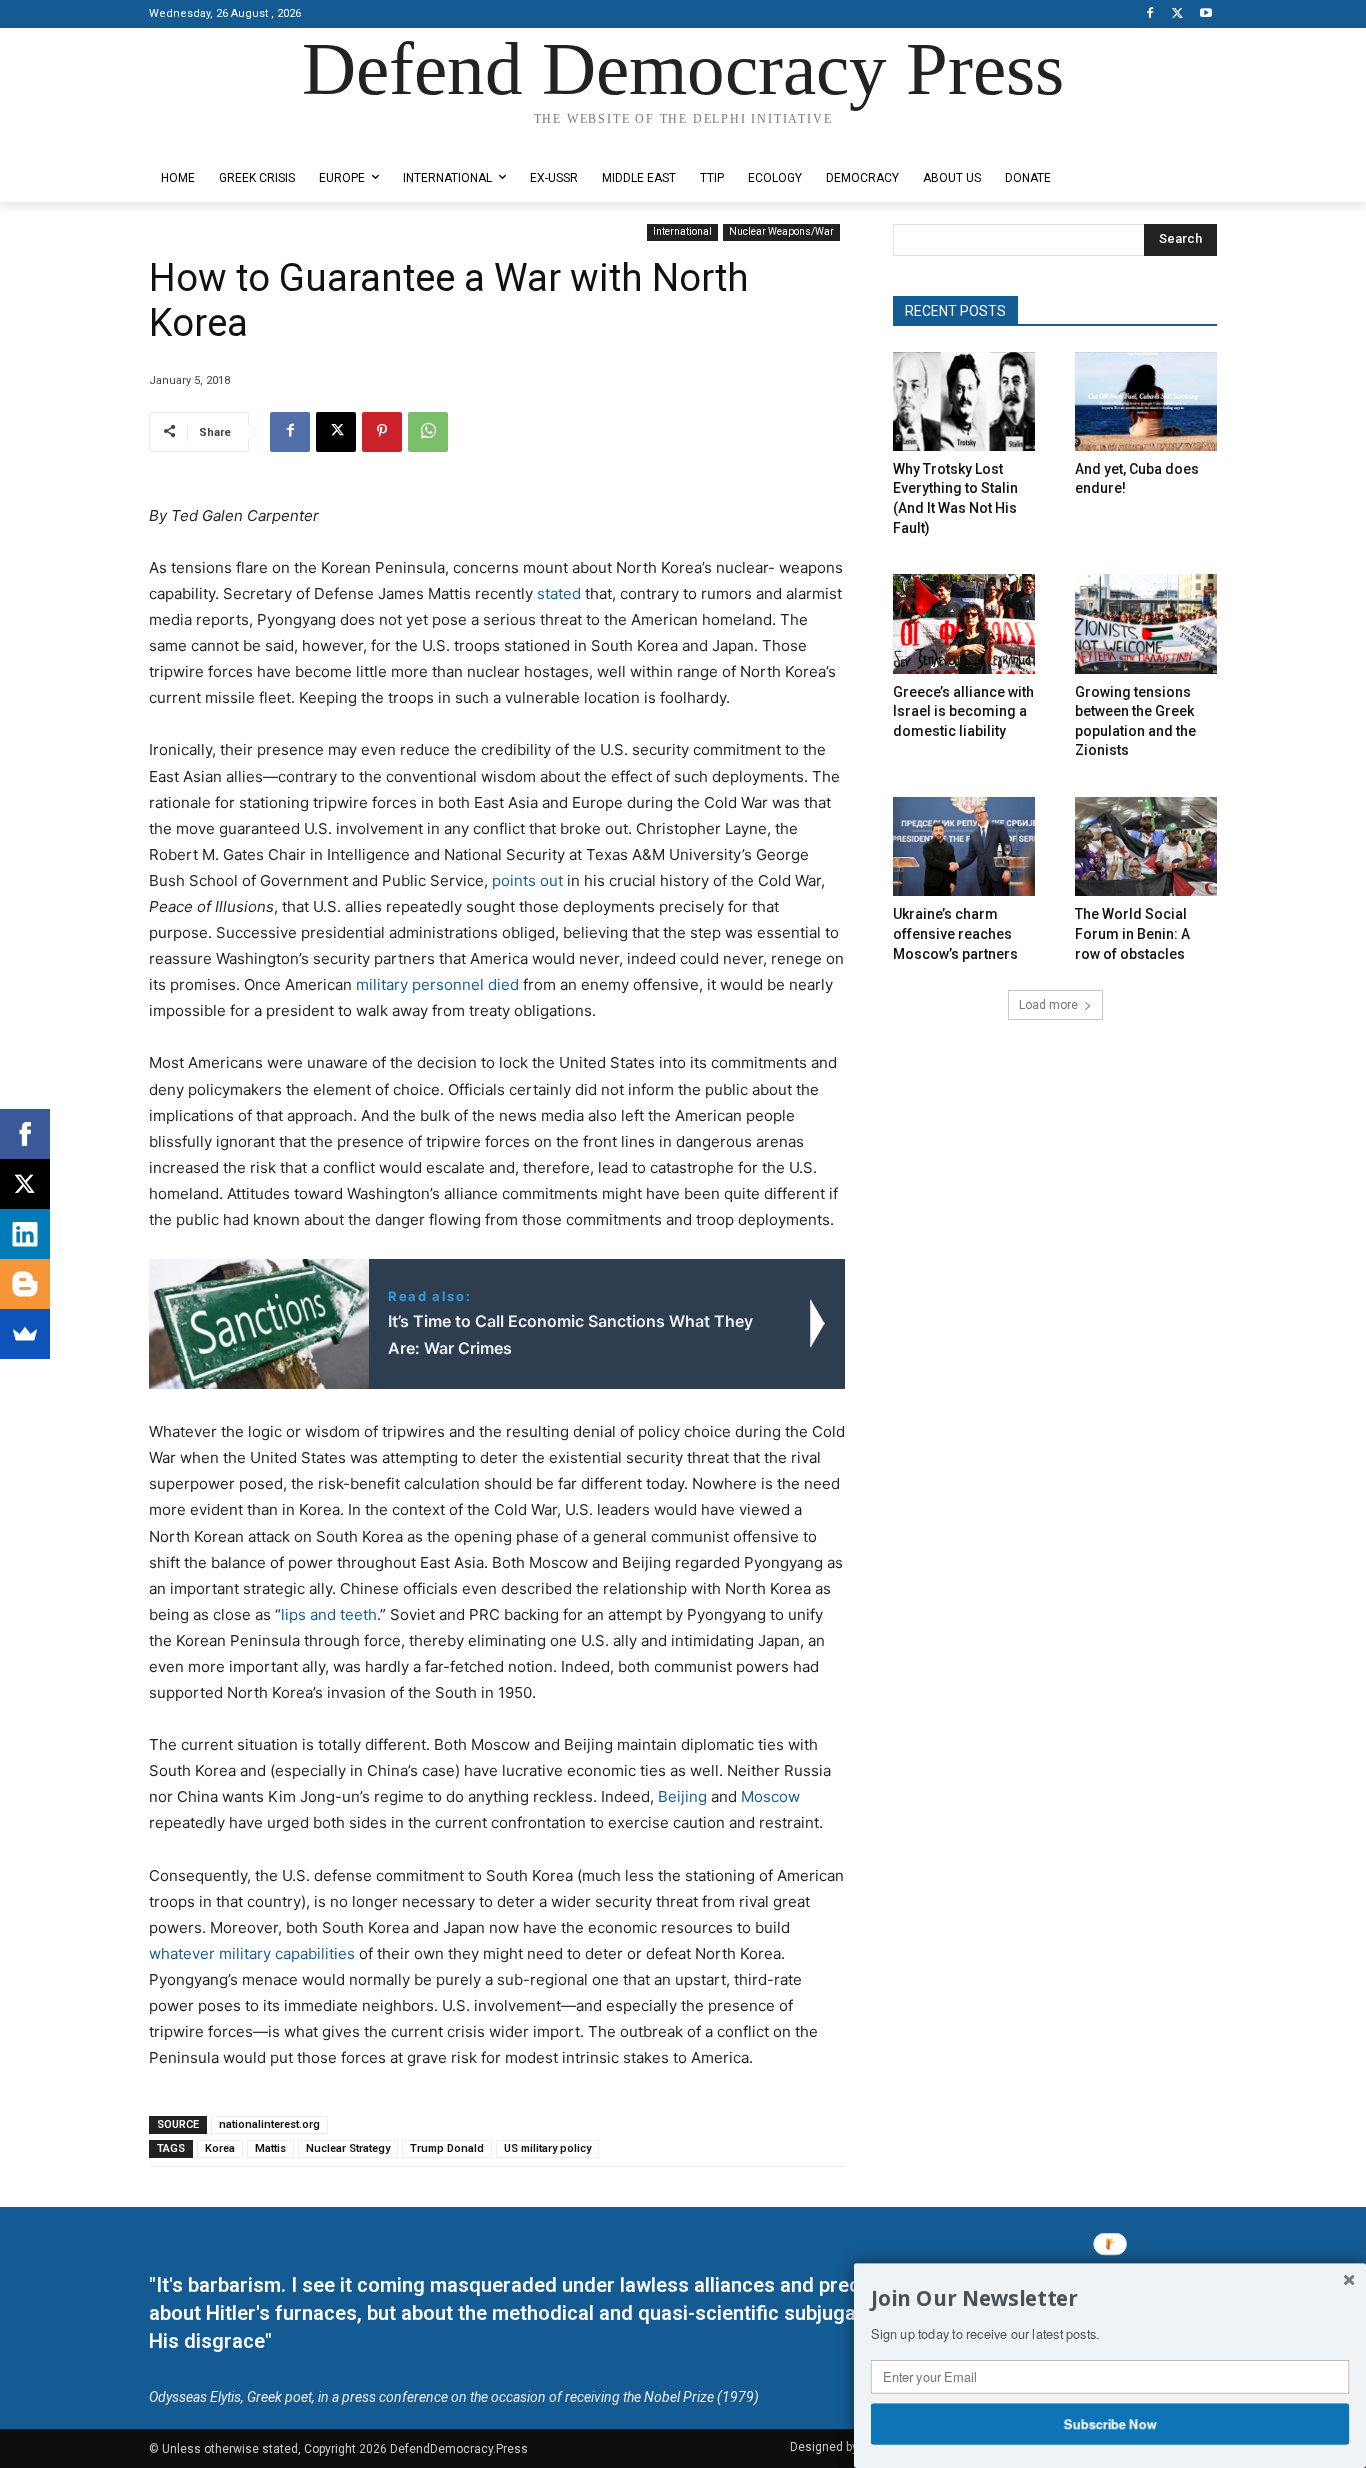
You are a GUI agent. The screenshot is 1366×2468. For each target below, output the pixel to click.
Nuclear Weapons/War (781, 231)
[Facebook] (1150, 14)
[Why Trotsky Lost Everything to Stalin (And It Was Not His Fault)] (964, 401)
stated (557, 593)
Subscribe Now (1110, 2423)
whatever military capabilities (252, 1953)
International (682, 231)
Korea (220, 2148)
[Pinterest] (382, 432)
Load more (1048, 1005)
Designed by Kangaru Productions (227, 138)
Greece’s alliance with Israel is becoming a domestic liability (963, 711)
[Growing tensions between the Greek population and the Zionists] (1146, 623)
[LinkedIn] (25, 1234)
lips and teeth (329, 1614)
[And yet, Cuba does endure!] (1146, 401)
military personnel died (437, 984)
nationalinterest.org (269, 2124)
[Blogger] (25, 1284)
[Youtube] (1205, 14)
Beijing (680, 1796)
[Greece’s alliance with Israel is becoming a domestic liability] (964, 623)
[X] (1177, 14)
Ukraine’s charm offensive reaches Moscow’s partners (955, 933)
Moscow (768, 1796)
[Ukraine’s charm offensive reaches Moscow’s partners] (964, 846)
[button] (1110, 2299)
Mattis (270, 2148)
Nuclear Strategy (348, 2148)
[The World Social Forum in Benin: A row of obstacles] (1146, 846)
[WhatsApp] (428, 432)
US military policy (547, 2148)
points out (525, 880)
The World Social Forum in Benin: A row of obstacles (1132, 933)
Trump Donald (447, 2148)
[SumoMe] (25, 1334)
